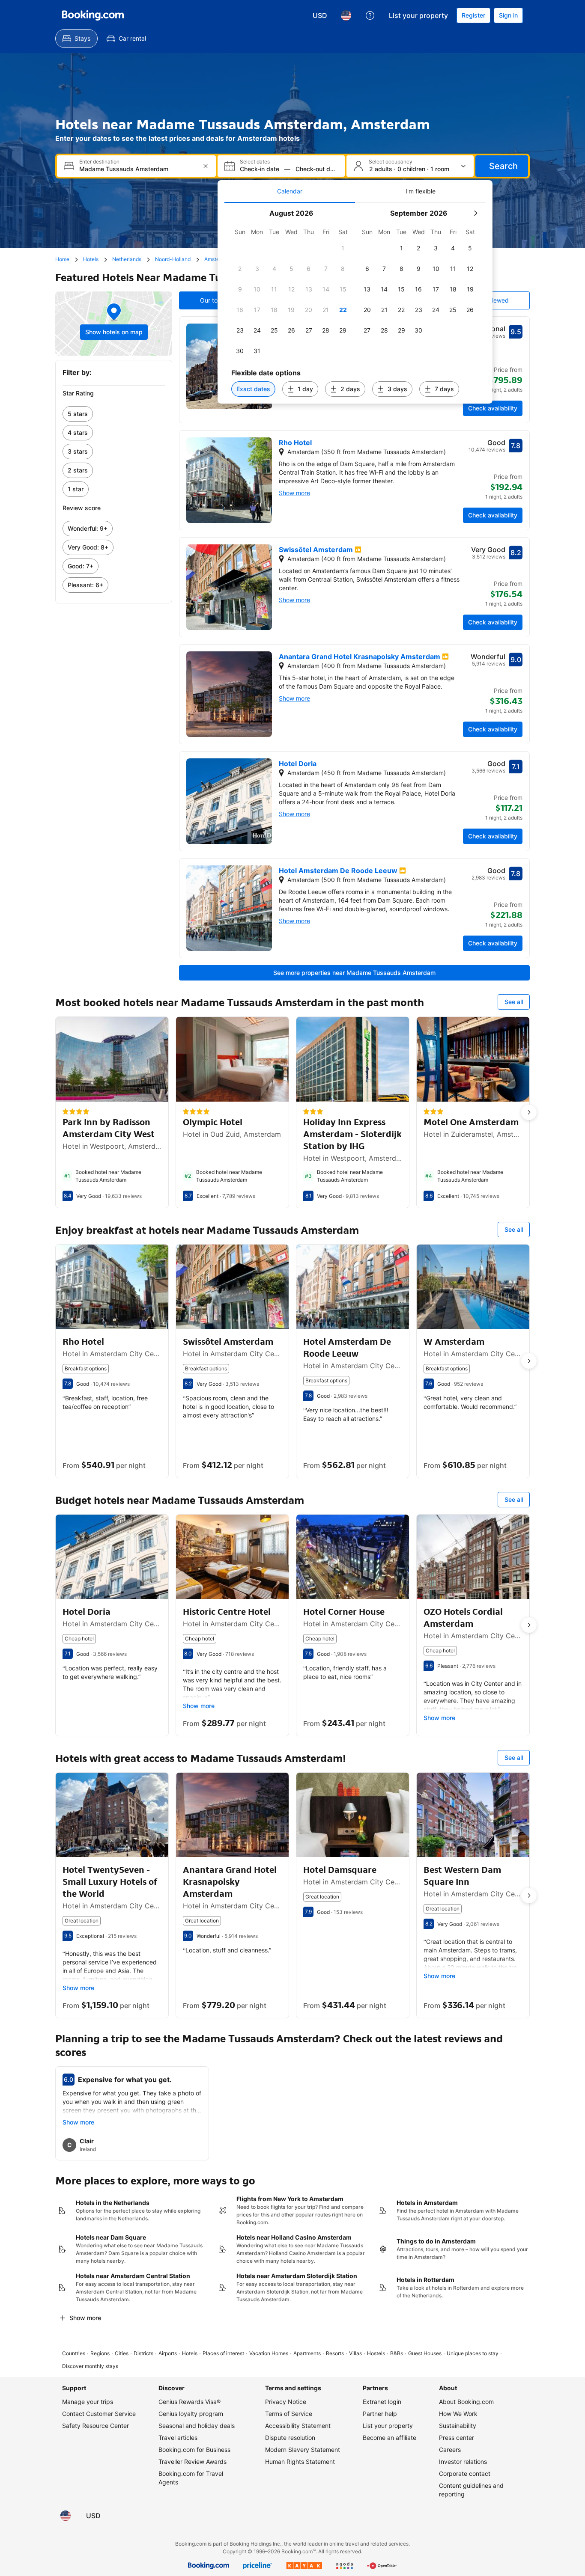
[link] (114, 414)
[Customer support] (370, 15)
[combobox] (137, 169)
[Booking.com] (93, 15)
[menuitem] (76, 39)
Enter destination (99, 162)
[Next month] (475, 213)
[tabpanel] (355, 303)
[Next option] (529, 1112)
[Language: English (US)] (346, 15)
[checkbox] (343, 248)
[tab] (290, 191)
